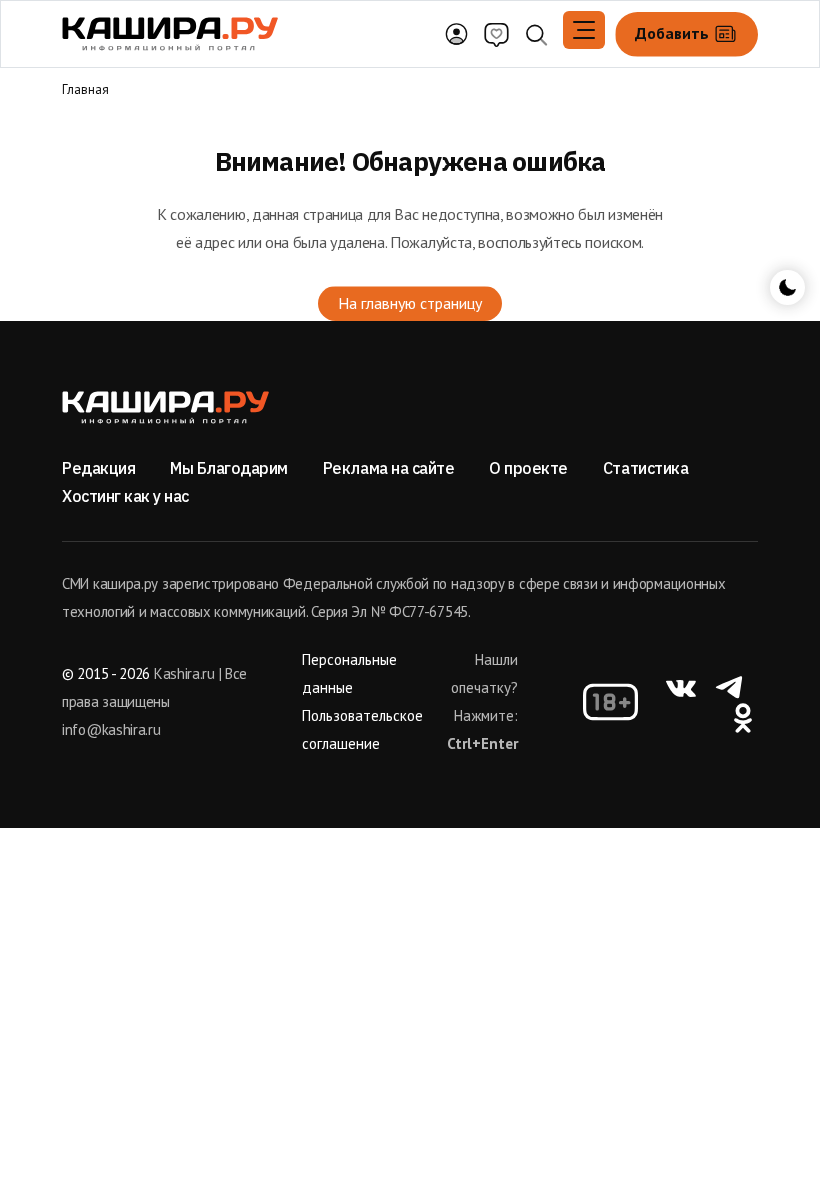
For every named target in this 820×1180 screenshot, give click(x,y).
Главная (85, 89)
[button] (584, 30)
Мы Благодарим (229, 468)
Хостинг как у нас (125, 496)
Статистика (645, 468)
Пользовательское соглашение (362, 729)
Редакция (98, 468)
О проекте (528, 468)
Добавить (674, 32)
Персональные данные (349, 673)
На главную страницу (410, 303)
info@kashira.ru (111, 729)
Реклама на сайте (388, 468)
